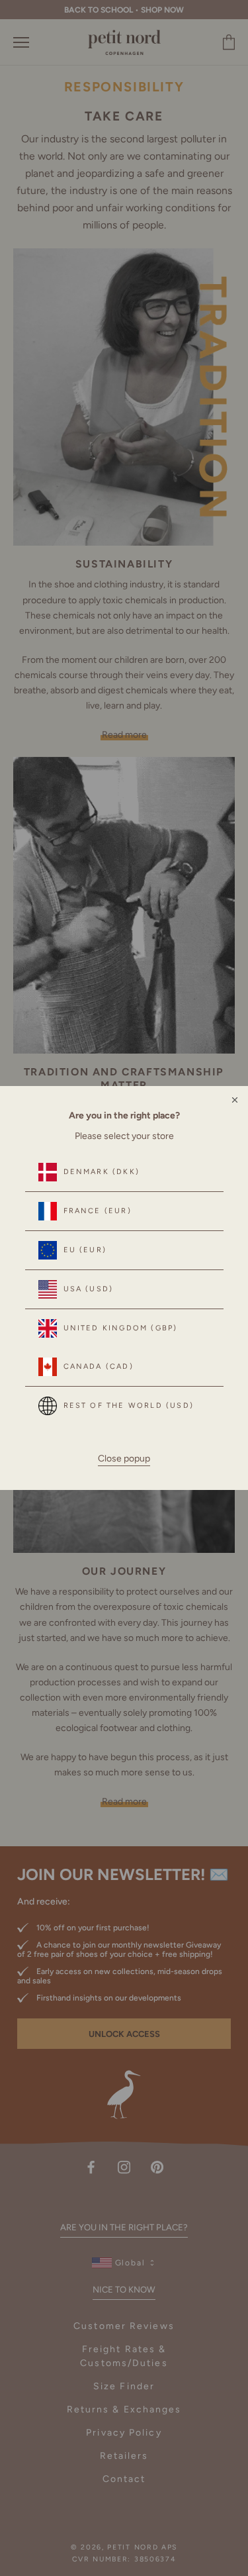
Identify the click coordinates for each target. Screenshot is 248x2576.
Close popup (124, 1459)
